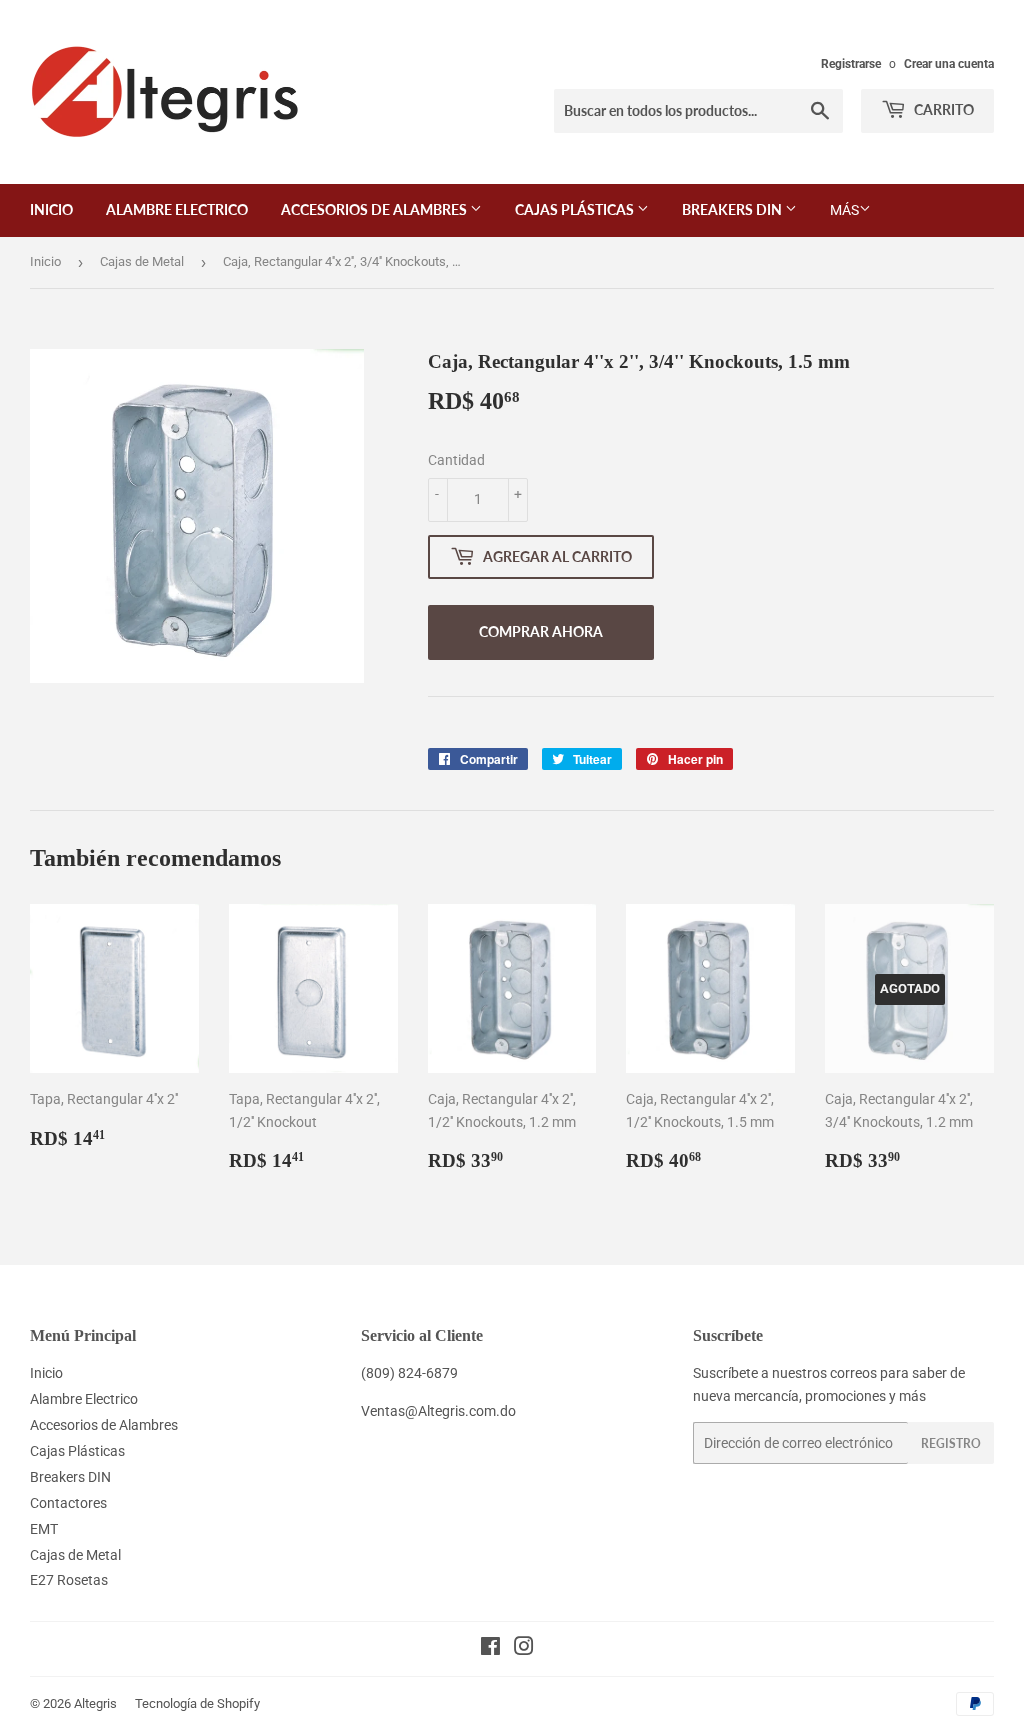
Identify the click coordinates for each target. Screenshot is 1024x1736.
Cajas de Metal (142, 261)
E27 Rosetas (69, 1580)
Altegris (95, 1703)
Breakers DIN (733, 209)
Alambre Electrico (177, 209)
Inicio (51, 209)
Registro (951, 1443)
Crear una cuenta (949, 64)
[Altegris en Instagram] (524, 1649)
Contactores (68, 1503)
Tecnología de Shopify (197, 1703)
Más (844, 210)
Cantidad (456, 460)
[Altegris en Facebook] (490, 1649)
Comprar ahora (541, 631)
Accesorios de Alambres (375, 209)
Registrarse (851, 64)
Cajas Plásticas (576, 209)
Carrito (942, 109)
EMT (44, 1529)
